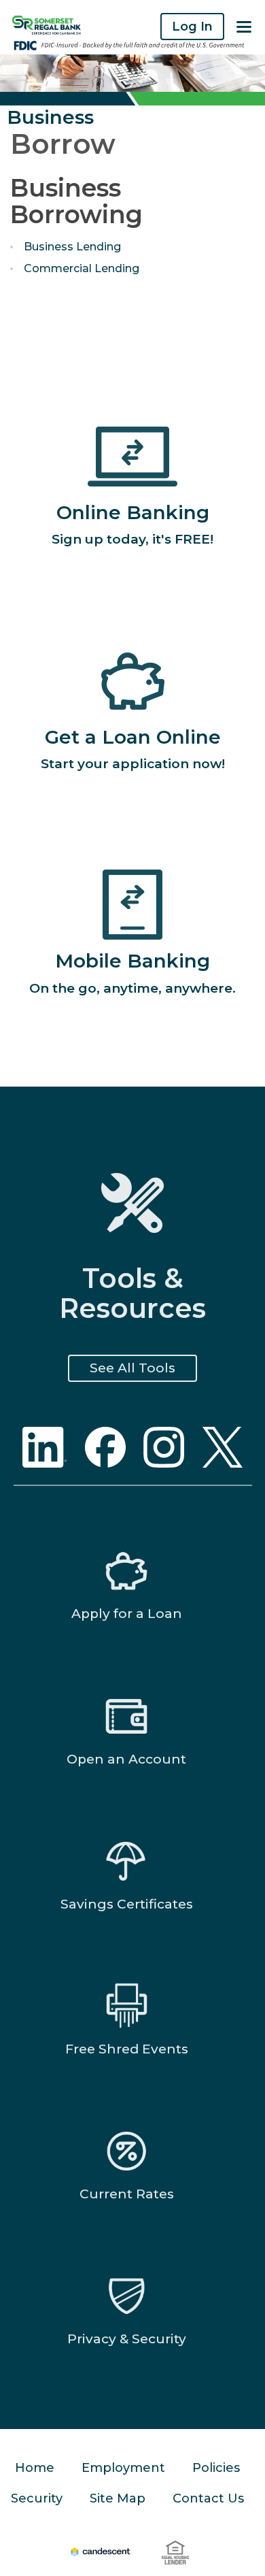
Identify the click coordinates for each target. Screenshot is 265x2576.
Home (35, 2468)
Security (37, 2498)
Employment (123, 2468)
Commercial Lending (82, 269)
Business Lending (72, 247)
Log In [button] (192, 27)
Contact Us (208, 2498)
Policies (216, 2468)
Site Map (118, 2498)
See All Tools (132, 1368)
